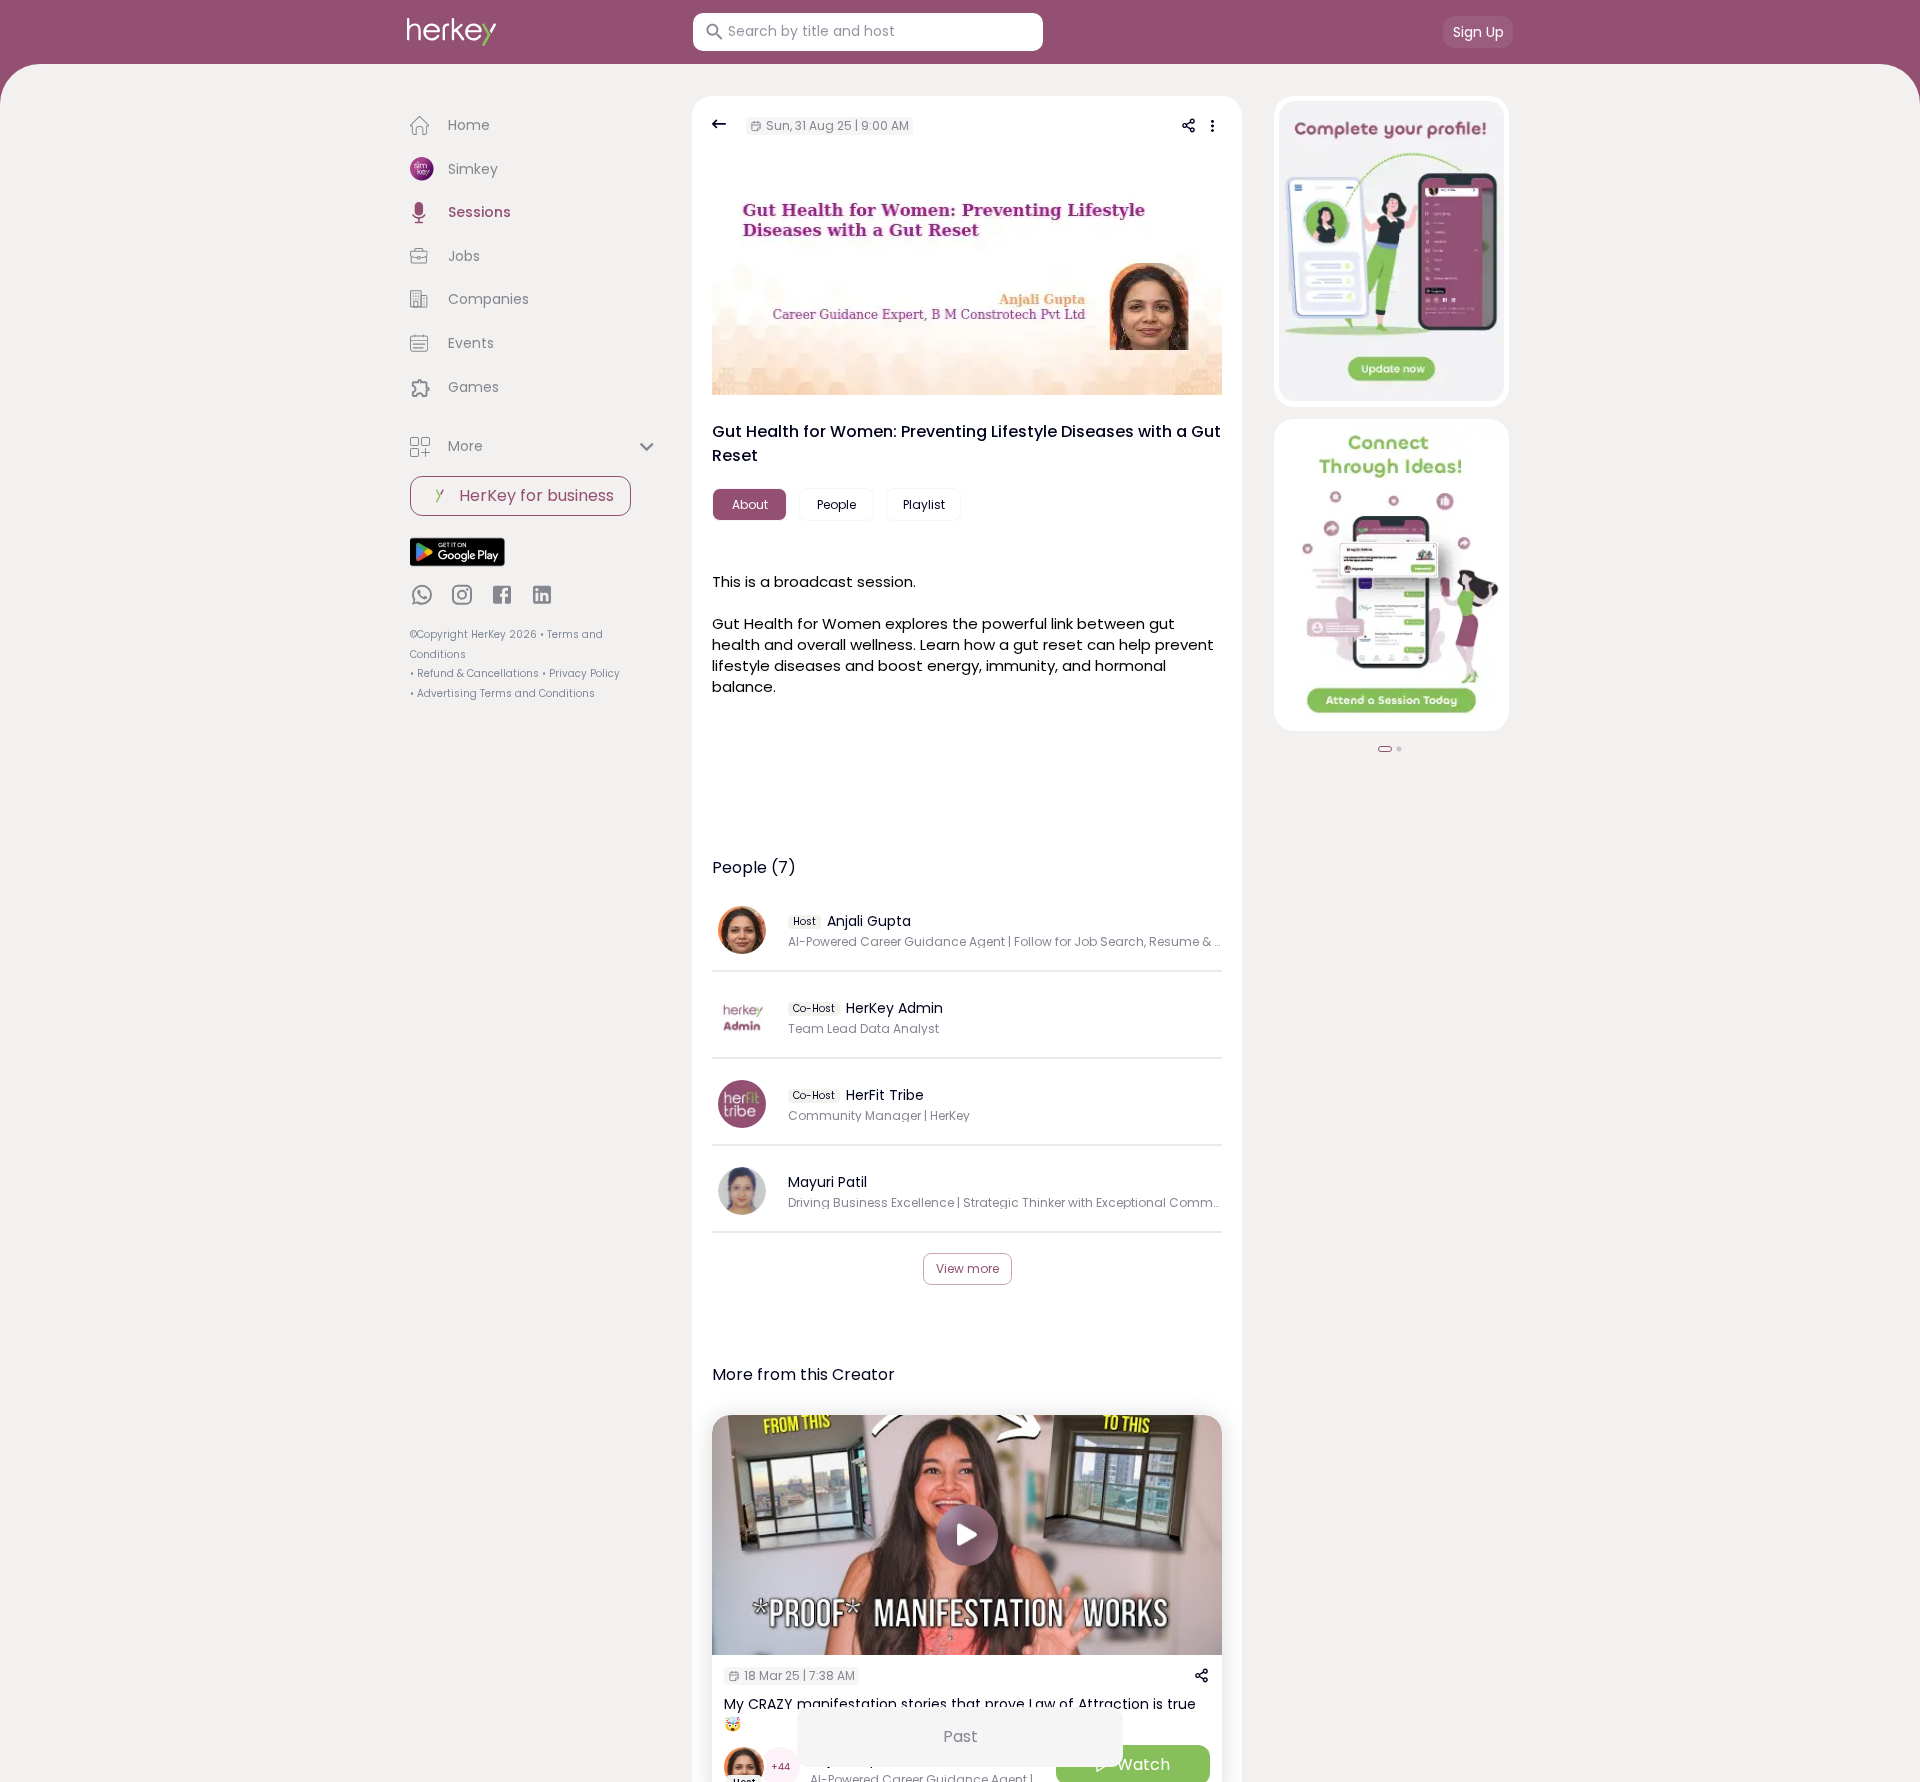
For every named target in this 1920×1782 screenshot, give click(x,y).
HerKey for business (536, 495)
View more (967, 1268)
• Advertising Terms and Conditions (502, 693)
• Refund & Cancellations (474, 673)
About (750, 504)
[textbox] (967, 631)
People (836, 504)
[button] (535, 126)
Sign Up (1478, 32)
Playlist (924, 504)
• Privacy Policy (581, 673)
